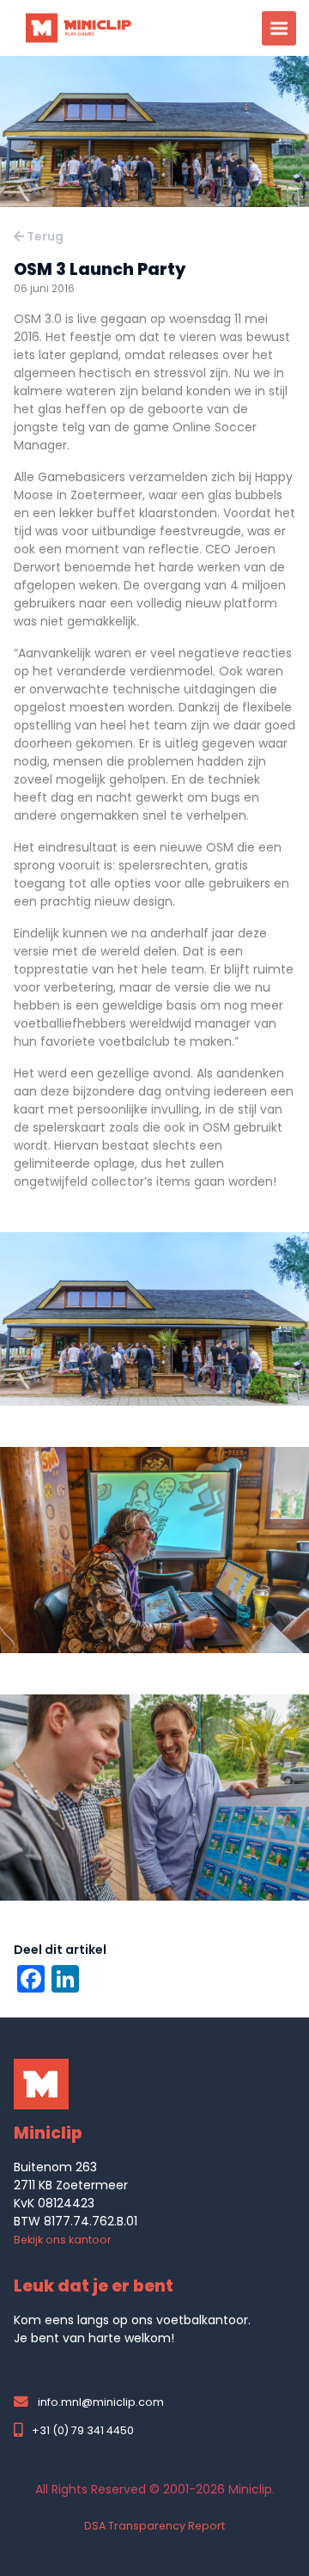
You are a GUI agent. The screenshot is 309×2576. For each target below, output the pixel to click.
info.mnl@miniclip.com (101, 2402)
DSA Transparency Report (154, 2526)
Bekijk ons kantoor (63, 2240)
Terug (44, 236)
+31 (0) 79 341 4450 (82, 2430)
